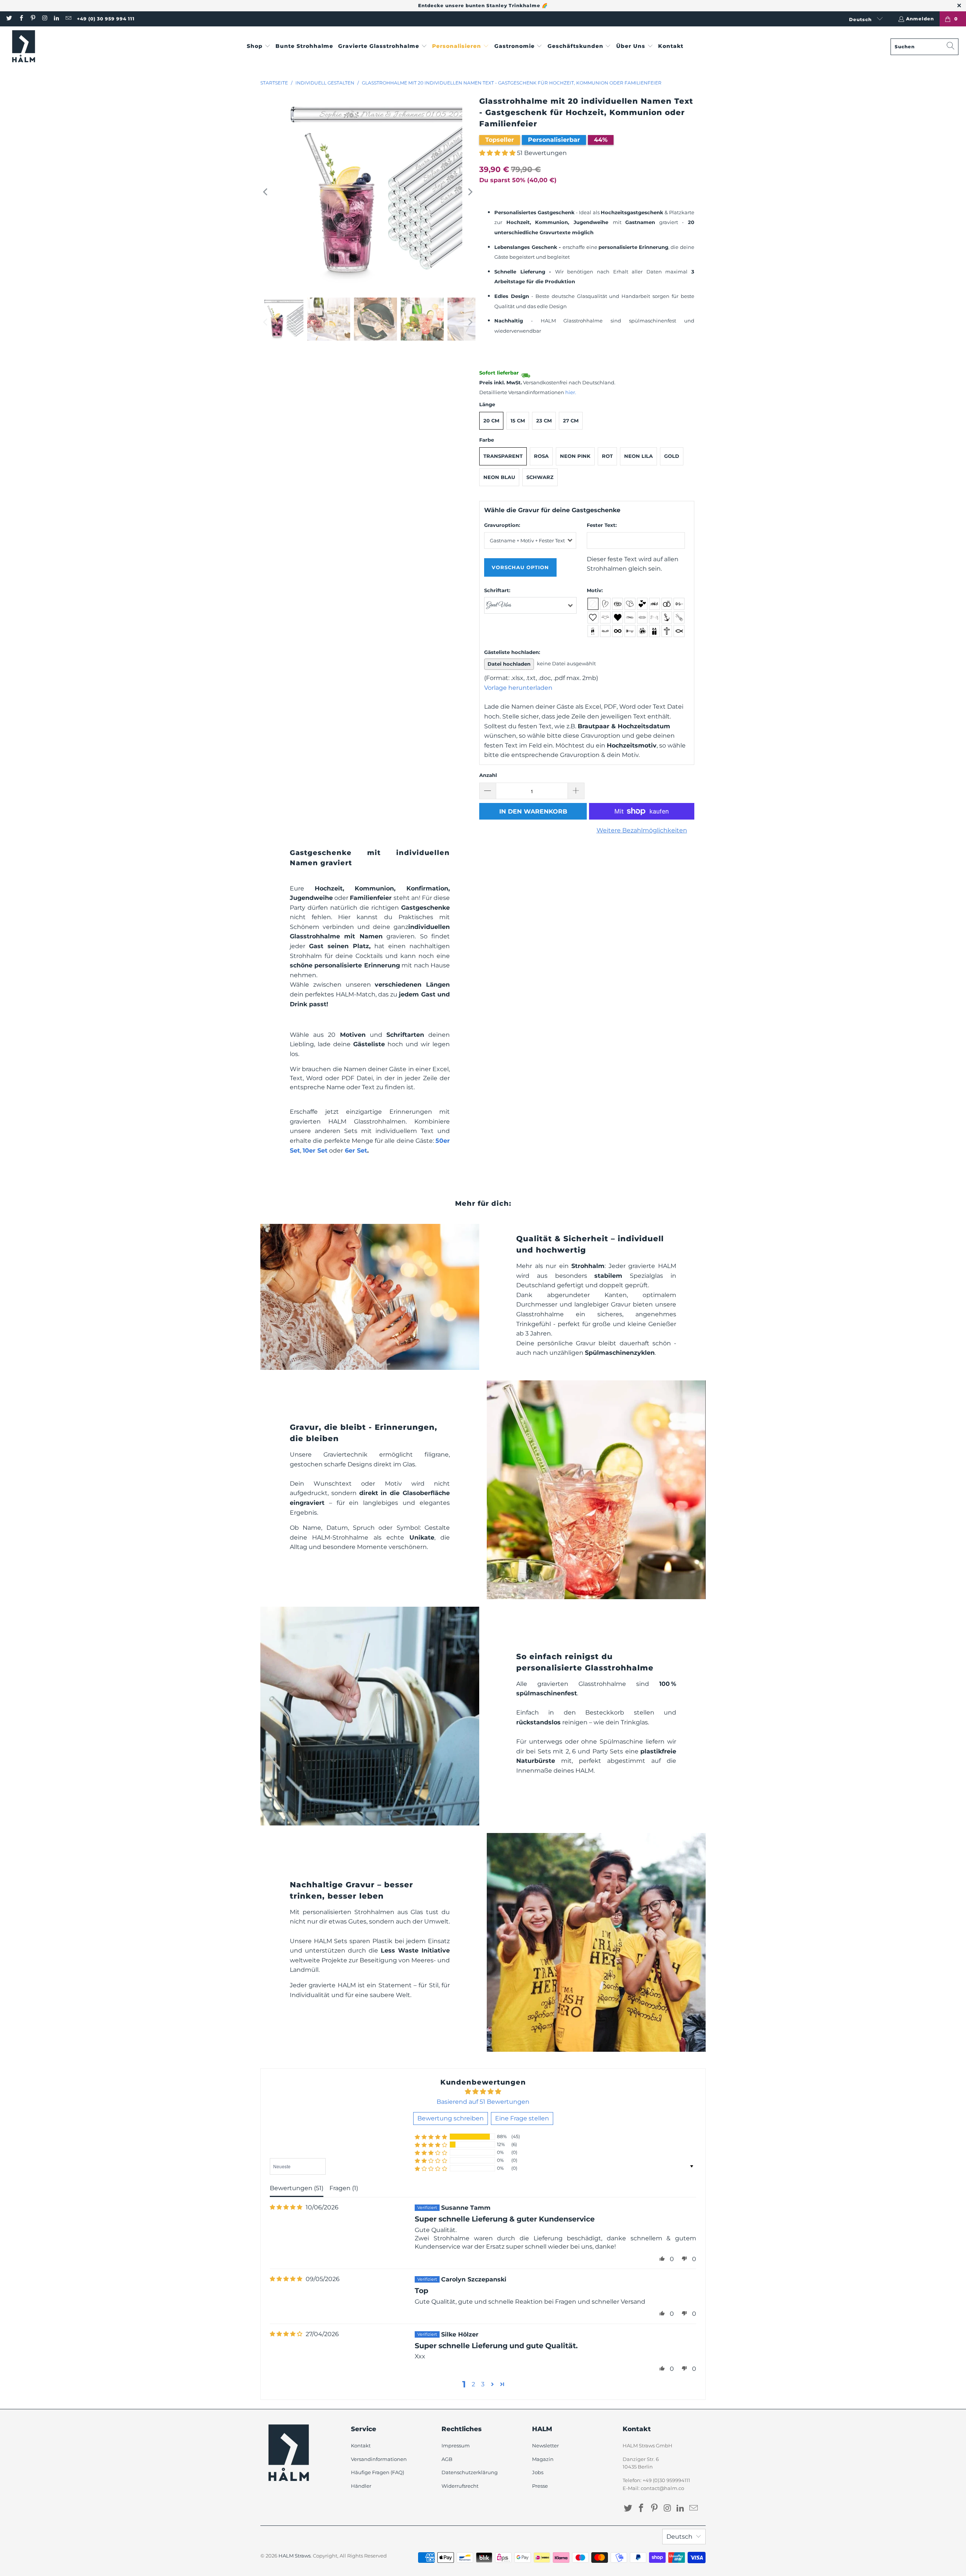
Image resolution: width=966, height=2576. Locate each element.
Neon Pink (575, 456)
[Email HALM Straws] (68, 19)
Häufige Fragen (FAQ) (378, 2472)
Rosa (541, 456)
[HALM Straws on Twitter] (9, 19)
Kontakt (361, 2446)
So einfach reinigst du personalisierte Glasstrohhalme (585, 1662)
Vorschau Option (520, 567)
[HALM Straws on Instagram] (44, 19)
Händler (361, 2486)
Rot (607, 456)
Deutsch (861, 19)
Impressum (456, 2446)
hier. (571, 392)
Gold (672, 456)
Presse (540, 2486)
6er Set (356, 1151)
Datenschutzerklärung (470, 2472)
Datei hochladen (509, 664)
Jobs (538, 2472)
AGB (447, 2459)
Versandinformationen (379, 2459)
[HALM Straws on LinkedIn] (56, 19)
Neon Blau (499, 477)
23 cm (544, 421)
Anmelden (920, 19)
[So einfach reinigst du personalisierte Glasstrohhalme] (370, 1716)
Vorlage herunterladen (518, 688)
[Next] (470, 192)
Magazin (543, 2459)
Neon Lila (638, 456)
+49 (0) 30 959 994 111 (106, 19)
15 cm (518, 421)
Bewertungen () (297, 2188)
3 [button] (483, 2384)
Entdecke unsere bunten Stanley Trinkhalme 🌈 (483, 5)
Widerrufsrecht (460, 2486)
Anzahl (488, 775)
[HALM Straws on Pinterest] (33, 19)
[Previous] (266, 192)
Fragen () (344, 2188)
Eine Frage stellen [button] (522, 2118)
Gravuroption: (502, 525)
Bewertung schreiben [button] (451, 2118)
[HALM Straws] (24, 47)
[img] (286, 2207)
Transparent (503, 456)
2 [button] (473, 2384)
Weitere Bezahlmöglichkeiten (642, 830)
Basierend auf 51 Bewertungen (483, 2102)
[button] (259, 47)
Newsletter (545, 2446)
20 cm (491, 421)
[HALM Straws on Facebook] (21, 19)
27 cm (571, 421)
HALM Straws (295, 2556)
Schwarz (540, 477)
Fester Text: (602, 525)
